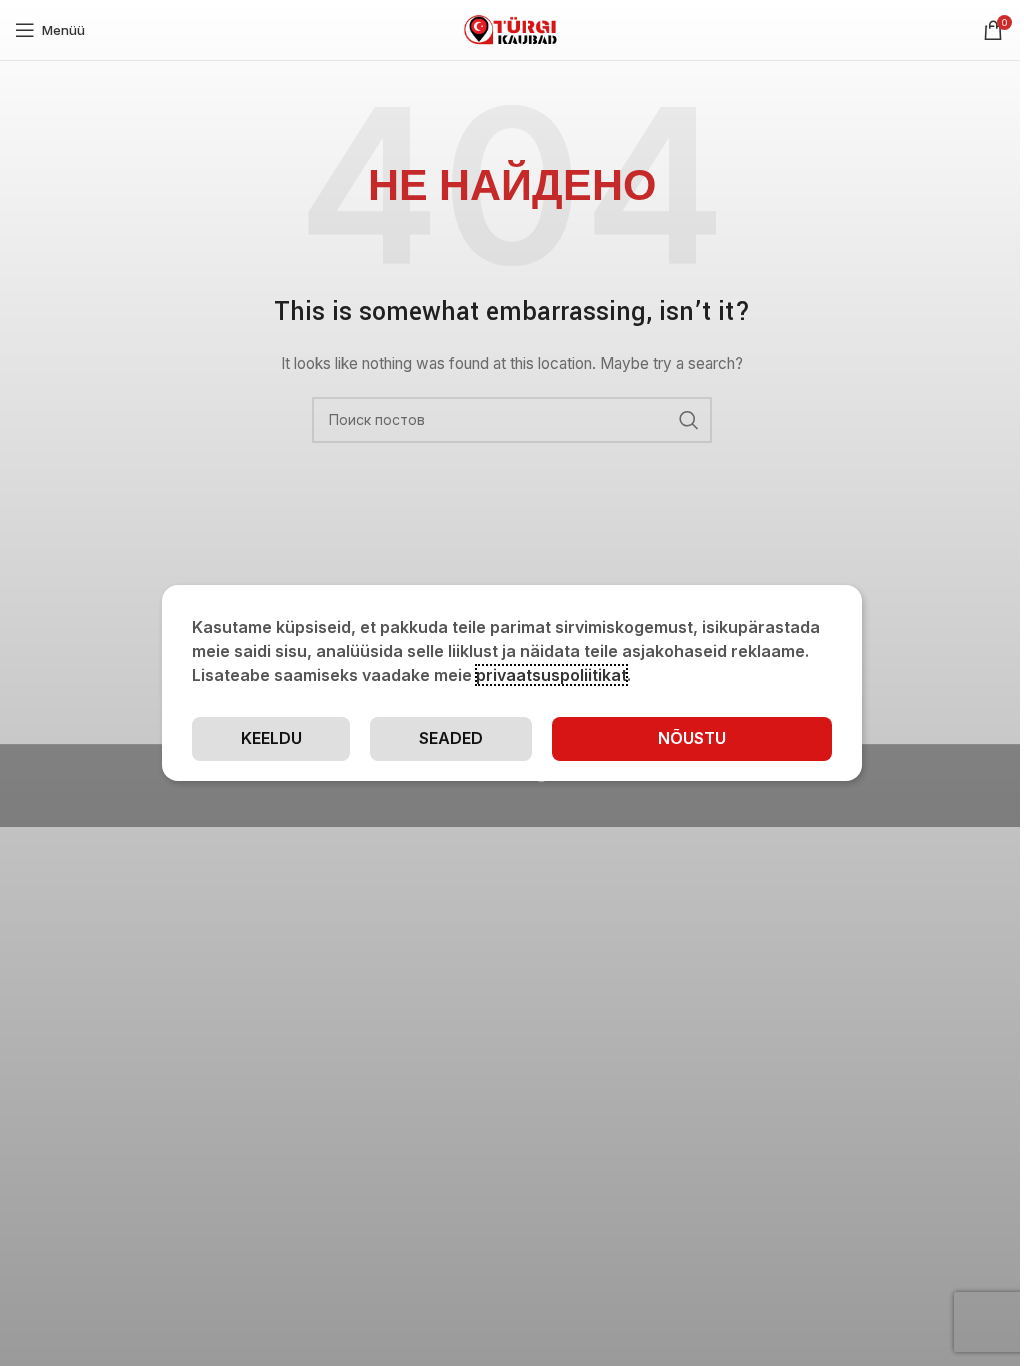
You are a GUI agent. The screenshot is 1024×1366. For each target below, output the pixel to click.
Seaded (451, 738)
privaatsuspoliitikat (551, 675)
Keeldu (271, 738)
